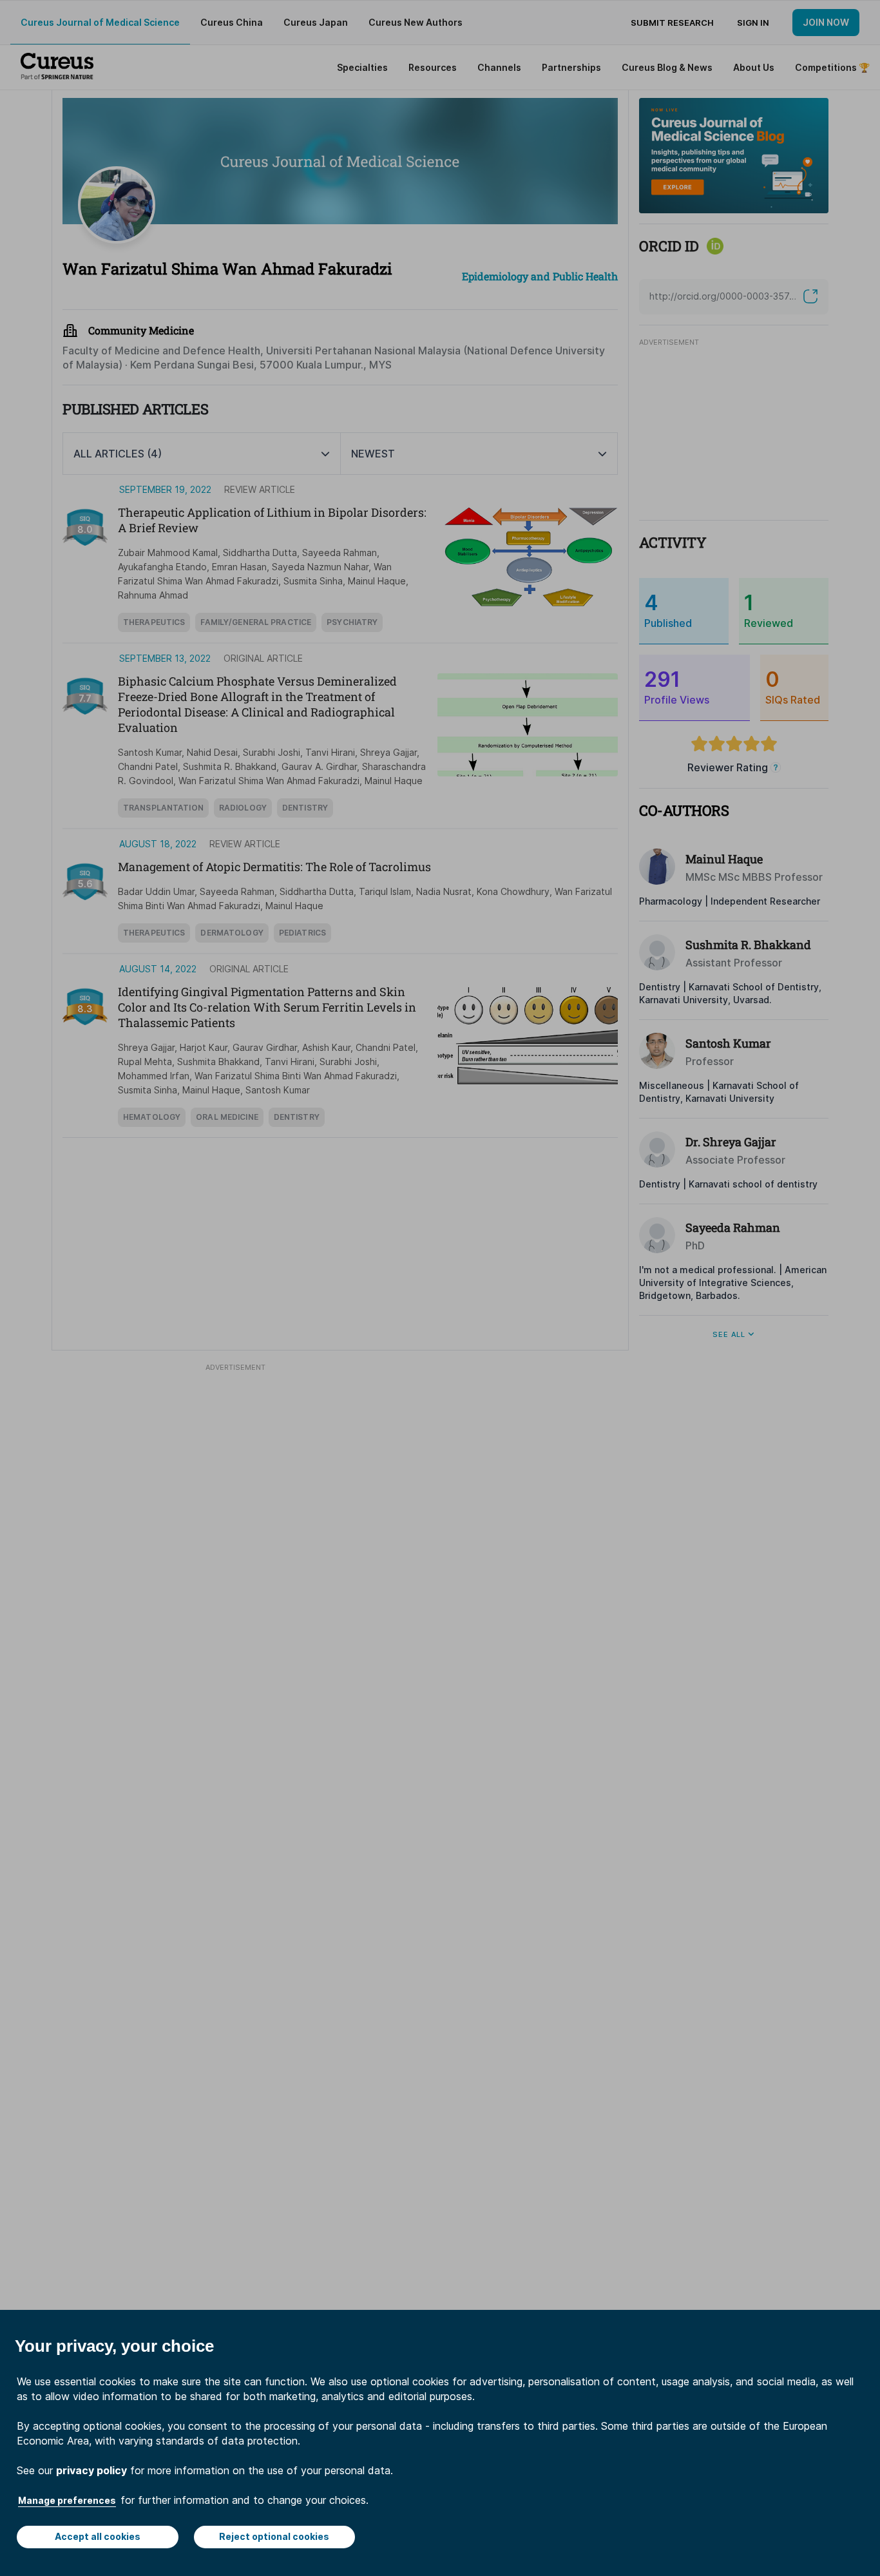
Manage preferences (67, 2500)
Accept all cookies (98, 2536)
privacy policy (91, 2470)
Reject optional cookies (274, 2536)
